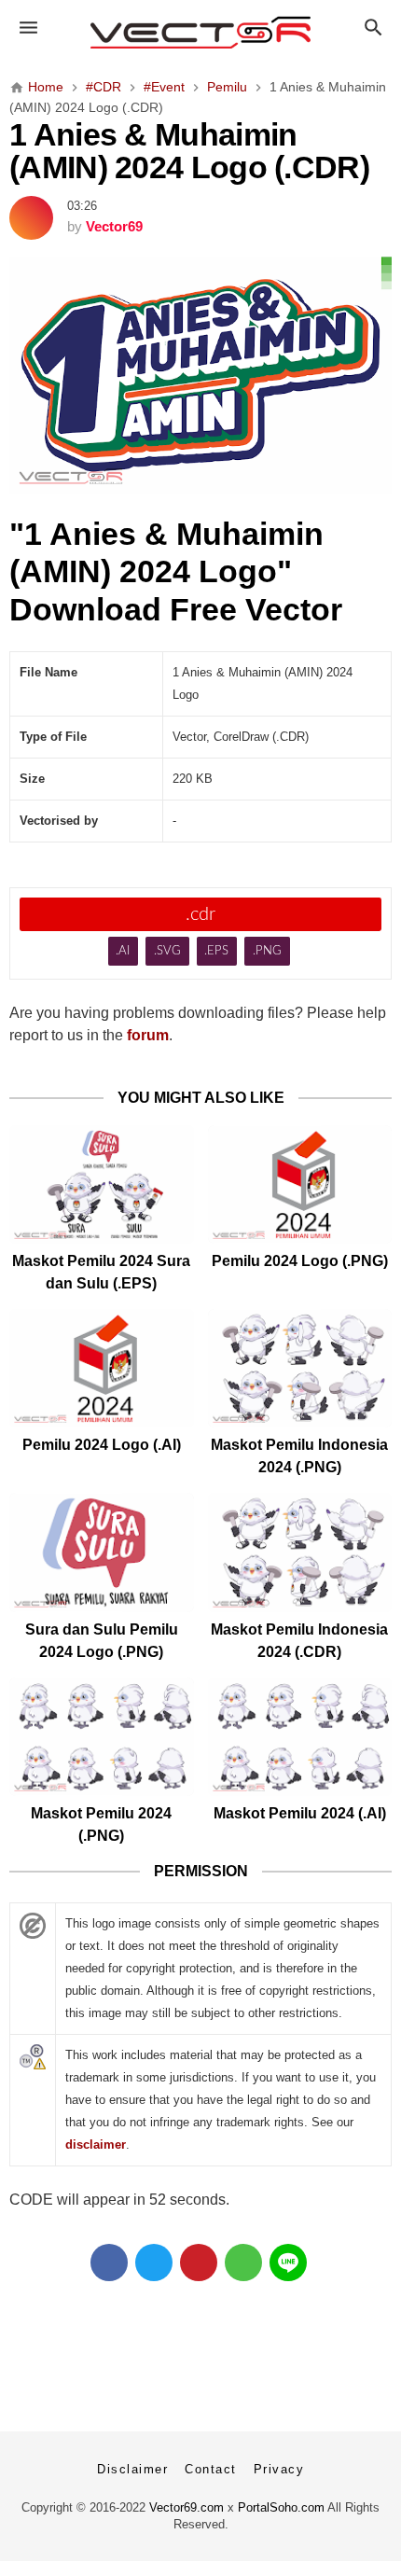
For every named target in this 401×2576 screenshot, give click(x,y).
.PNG (267, 951)
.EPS (216, 951)
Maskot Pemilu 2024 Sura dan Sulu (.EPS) (101, 1272)
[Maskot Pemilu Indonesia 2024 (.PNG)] (300, 1368)
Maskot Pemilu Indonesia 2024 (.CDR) (299, 1641)
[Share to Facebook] (109, 2263)
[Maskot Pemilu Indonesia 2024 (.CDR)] (300, 1552)
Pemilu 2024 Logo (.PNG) (300, 1261)
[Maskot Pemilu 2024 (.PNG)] (102, 1737)
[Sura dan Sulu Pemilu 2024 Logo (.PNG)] (102, 1552)
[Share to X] (154, 2263)
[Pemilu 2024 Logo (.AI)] (102, 1368)
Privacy (279, 2469)
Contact (211, 2469)
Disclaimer (132, 2469)
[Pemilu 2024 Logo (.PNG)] (300, 1184)
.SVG (167, 951)
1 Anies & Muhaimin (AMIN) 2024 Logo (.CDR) (189, 152)
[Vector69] (201, 33)
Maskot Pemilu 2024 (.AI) (300, 1813)
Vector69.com (187, 2507)
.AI (123, 951)
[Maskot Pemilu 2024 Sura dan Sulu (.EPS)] (102, 1184)
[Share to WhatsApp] (243, 2263)
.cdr (200, 914)
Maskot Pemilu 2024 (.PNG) (101, 1824)
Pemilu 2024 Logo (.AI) (102, 1445)
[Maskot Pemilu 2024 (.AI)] (300, 1737)
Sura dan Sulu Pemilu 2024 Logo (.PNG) (102, 1641)
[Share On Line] (288, 2263)
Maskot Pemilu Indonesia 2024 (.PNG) (299, 1456)
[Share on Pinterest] (199, 2263)
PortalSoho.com (281, 2507)
